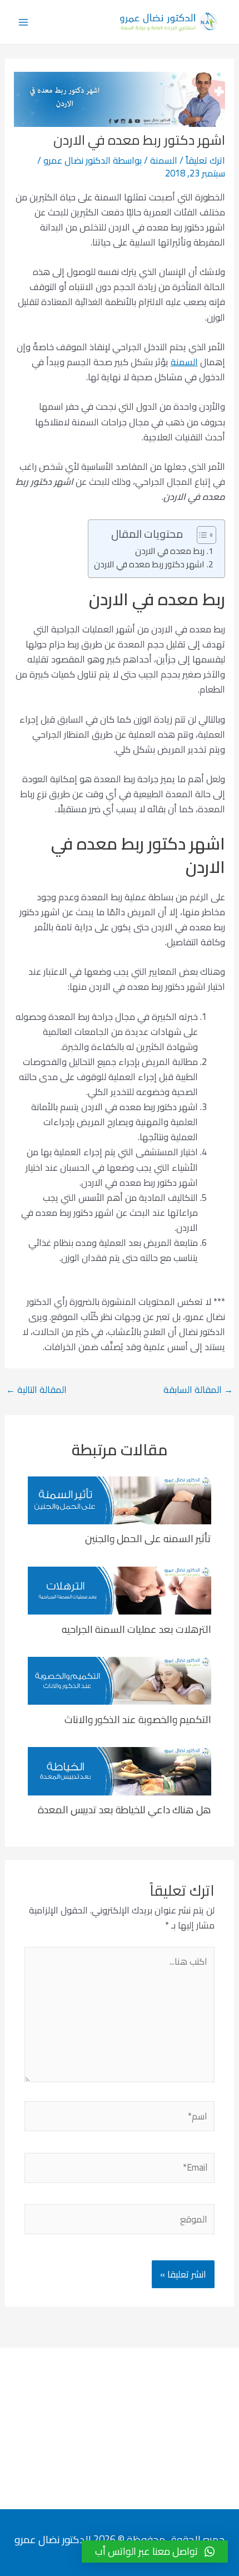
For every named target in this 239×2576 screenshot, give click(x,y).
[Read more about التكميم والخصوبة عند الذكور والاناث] (120, 1680)
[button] (155, 2552)
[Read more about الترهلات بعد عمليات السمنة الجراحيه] (120, 1589)
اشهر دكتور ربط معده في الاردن (149, 565)
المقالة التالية (36, 1390)
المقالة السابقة (198, 1390)
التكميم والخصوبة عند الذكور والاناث (138, 1719)
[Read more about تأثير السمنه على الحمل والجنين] (120, 1499)
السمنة (164, 160)
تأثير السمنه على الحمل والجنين (148, 1538)
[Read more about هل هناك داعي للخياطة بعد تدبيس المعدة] (120, 1770)
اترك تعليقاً (205, 160)
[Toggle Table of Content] (201, 535)
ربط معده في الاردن (170, 551)
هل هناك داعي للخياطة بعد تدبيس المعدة (125, 1809)
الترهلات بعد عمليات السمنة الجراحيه (136, 1629)
